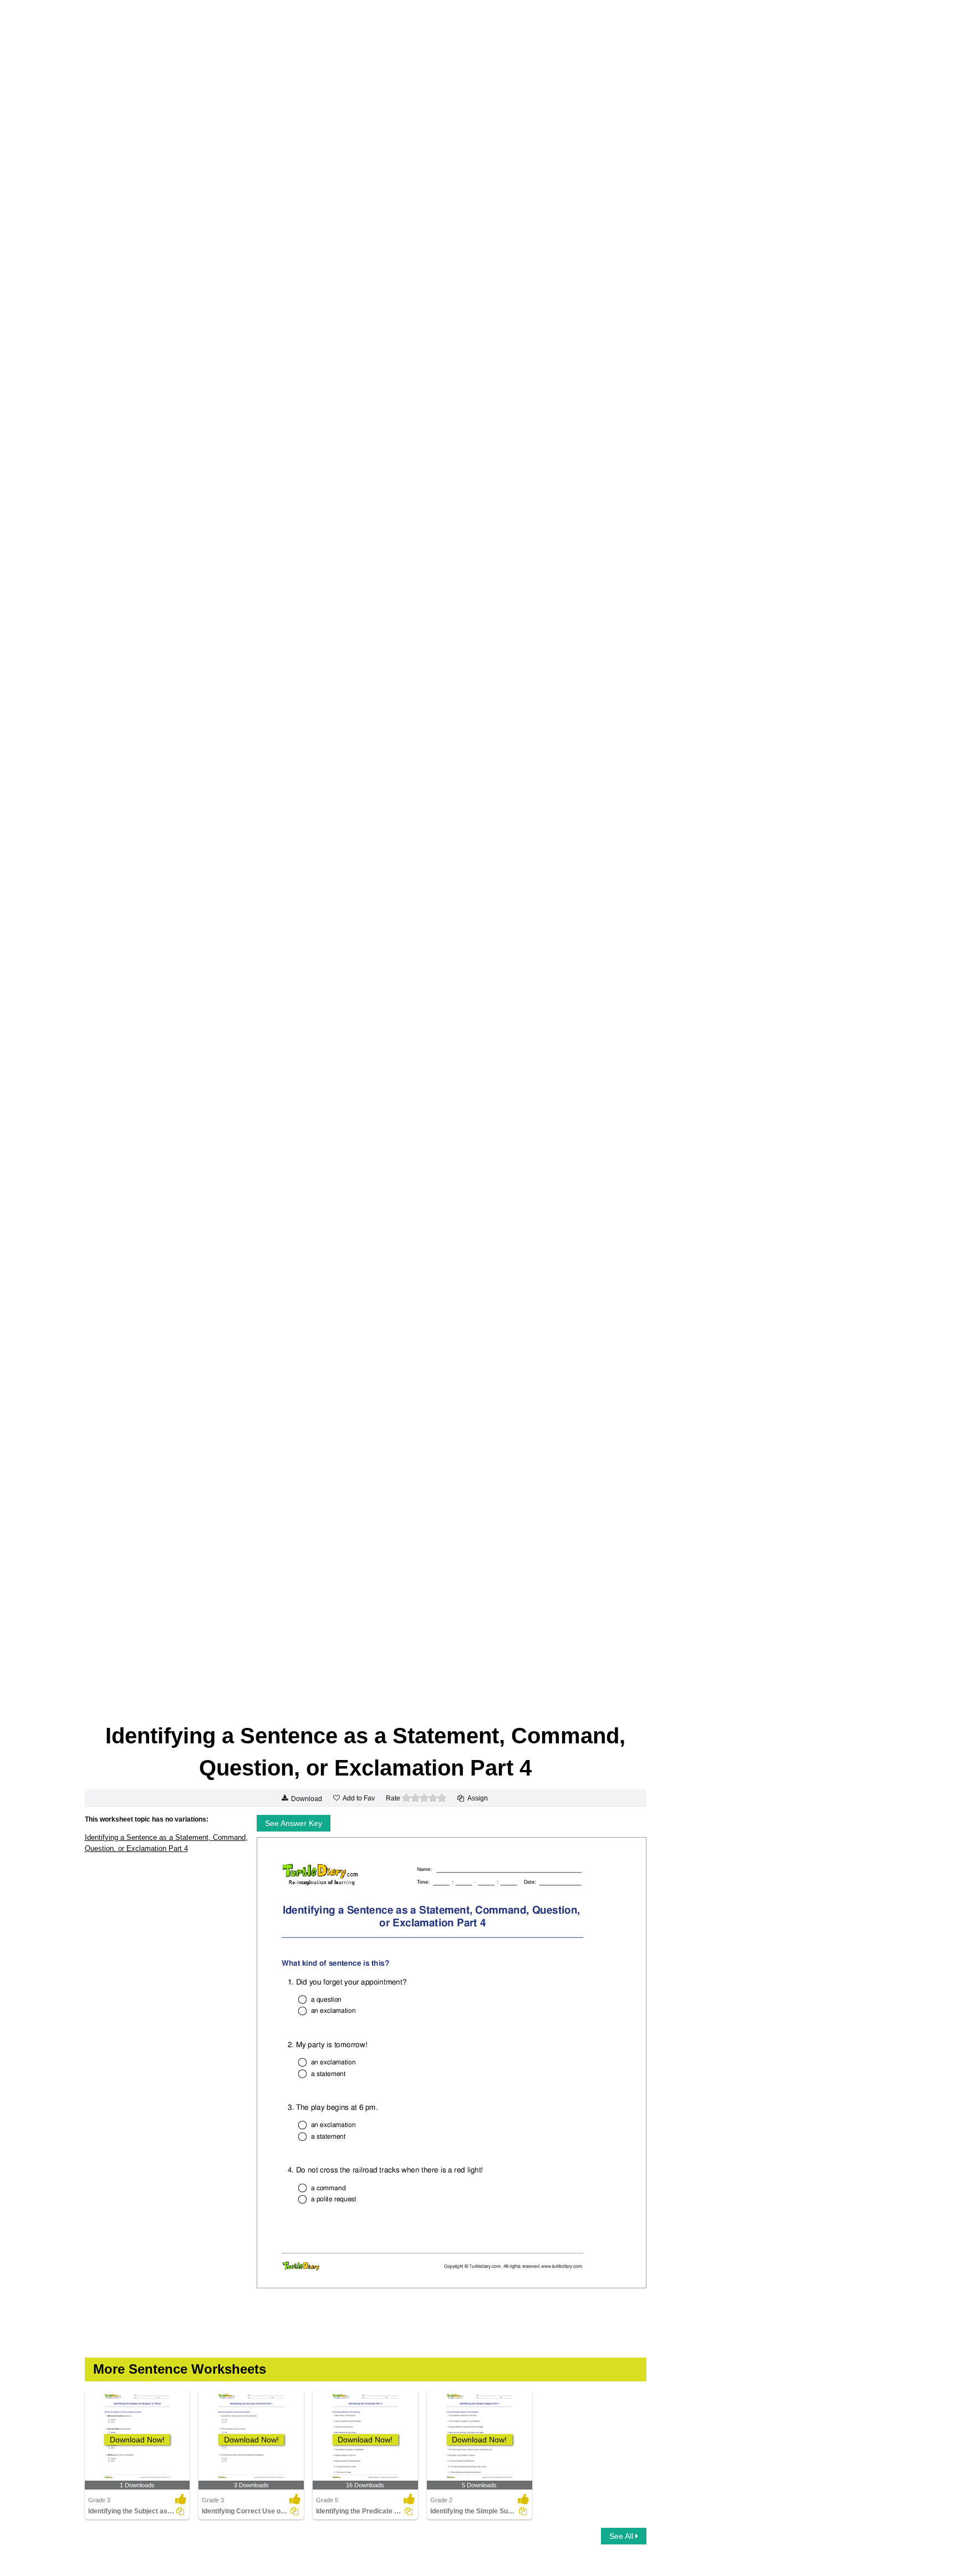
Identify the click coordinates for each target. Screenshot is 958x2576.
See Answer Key (294, 1823)
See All (622, 2536)
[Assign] (180, 2511)
